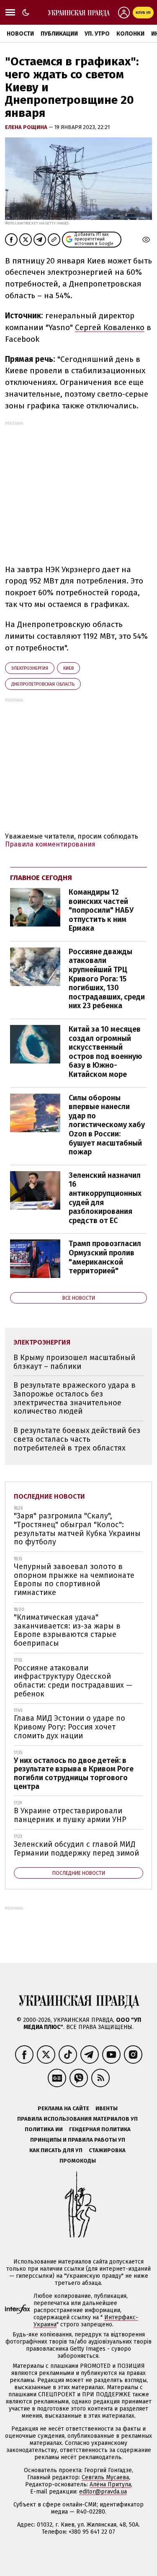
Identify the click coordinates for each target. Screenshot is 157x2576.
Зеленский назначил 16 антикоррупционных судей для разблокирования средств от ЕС (105, 1198)
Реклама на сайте (63, 2108)
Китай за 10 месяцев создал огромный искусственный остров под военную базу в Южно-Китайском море (105, 1052)
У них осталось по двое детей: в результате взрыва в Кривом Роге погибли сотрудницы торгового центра (74, 1773)
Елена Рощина (27, 127)
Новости (20, 34)
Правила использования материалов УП (77, 2119)
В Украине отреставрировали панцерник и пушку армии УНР (70, 1815)
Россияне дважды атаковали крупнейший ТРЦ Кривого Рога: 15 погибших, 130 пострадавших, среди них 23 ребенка (107, 979)
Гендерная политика (100, 2129)
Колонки (130, 34)
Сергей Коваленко (110, 327)
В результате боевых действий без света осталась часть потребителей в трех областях (77, 1439)
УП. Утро (97, 34)
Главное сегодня (41, 878)
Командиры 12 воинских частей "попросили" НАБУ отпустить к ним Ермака (101, 910)
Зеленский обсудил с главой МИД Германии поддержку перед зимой (76, 1849)
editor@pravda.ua (103, 2492)
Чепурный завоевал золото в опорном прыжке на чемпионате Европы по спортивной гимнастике (74, 1580)
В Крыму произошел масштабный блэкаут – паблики (74, 1362)
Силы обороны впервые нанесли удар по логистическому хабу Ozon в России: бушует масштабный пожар (107, 1125)
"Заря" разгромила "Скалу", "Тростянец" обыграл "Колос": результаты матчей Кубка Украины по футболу (77, 1529)
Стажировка (107, 2150)
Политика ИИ (44, 2129)
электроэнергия (30, 668)
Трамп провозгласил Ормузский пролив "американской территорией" (105, 1257)
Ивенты (107, 2108)
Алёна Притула (110, 2484)
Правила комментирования (50, 844)
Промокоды (78, 2161)
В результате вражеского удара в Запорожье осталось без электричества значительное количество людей (75, 1398)
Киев (68, 668)
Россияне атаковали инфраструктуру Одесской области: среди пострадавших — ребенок (73, 1681)
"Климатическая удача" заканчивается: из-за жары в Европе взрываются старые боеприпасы (67, 1630)
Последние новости (49, 1496)
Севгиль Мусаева (105, 2477)
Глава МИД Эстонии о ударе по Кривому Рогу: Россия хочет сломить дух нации (69, 1727)
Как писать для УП (56, 2150)
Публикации (59, 34)
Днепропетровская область (43, 684)
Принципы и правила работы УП (78, 2140)
